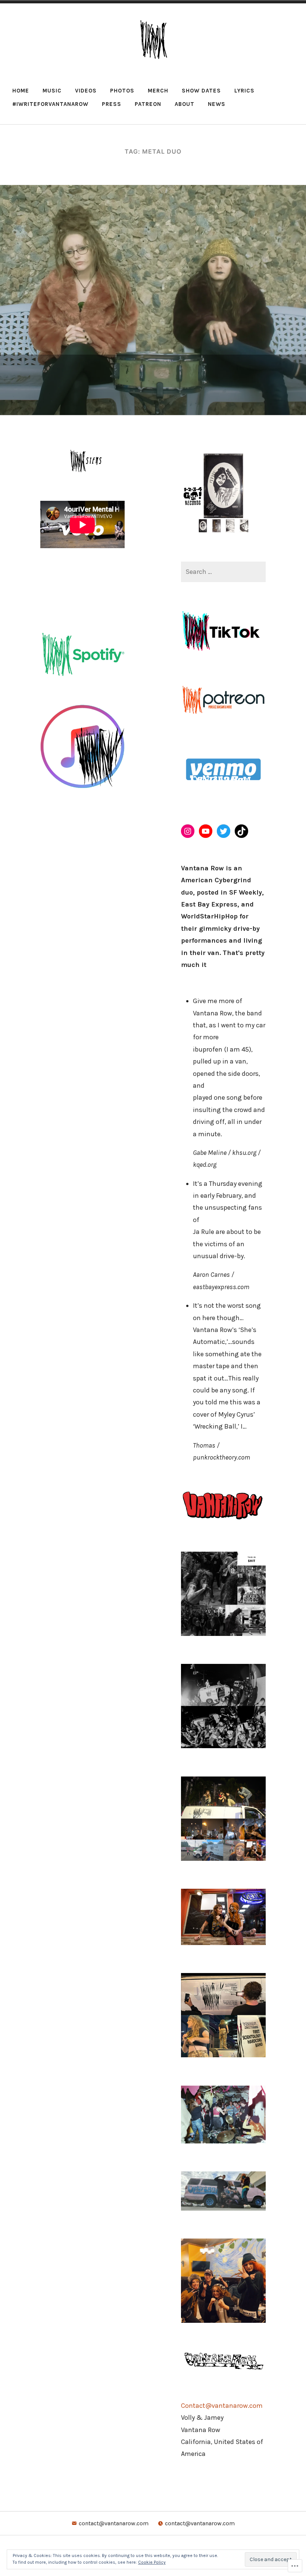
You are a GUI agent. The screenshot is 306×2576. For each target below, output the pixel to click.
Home (21, 91)
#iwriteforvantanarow (50, 104)
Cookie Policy (152, 2562)
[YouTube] (206, 831)
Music (52, 91)
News (217, 104)
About (185, 104)
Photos (122, 91)
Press (112, 104)
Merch (158, 91)
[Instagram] (188, 831)
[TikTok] (241, 831)
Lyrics (244, 91)
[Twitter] (224, 831)
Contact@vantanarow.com (222, 2406)
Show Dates (201, 91)
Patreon (148, 104)
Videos (86, 91)
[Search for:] (223, 572)
